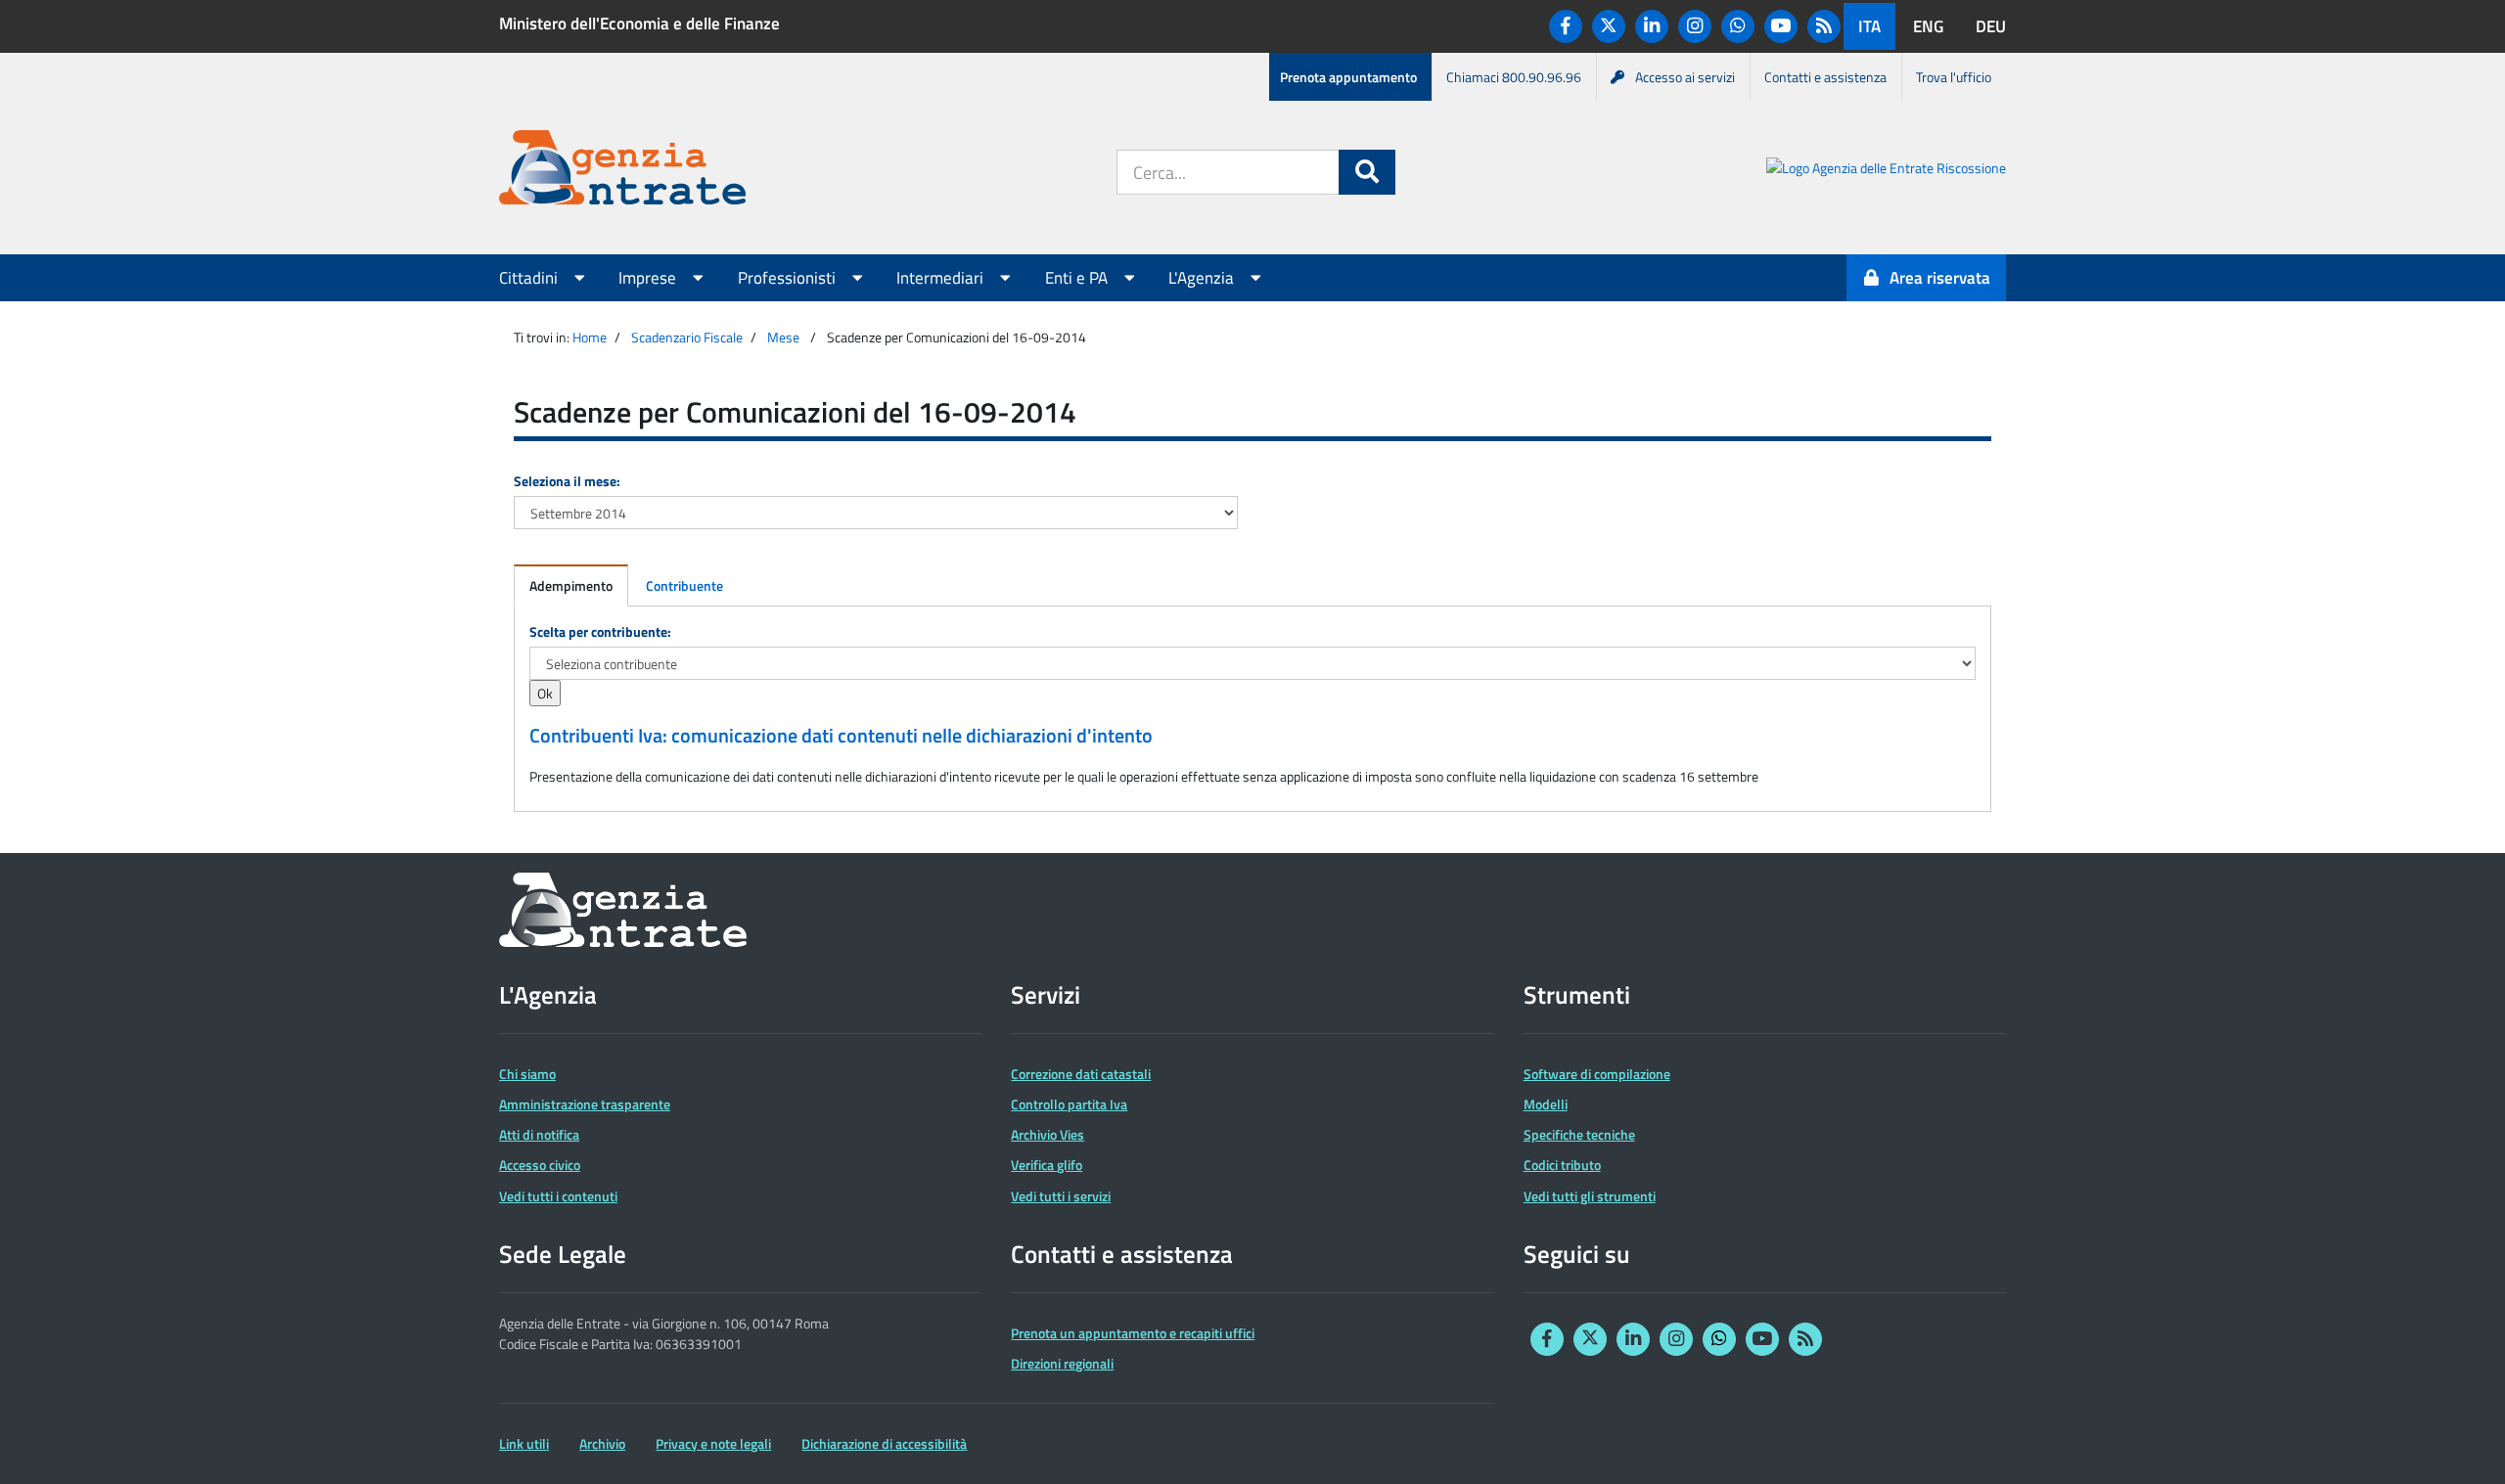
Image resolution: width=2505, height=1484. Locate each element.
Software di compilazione (1597, 1074)
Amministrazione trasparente (585, 1104)
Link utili (524, 1443)
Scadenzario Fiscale (687, 337)
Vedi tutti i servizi (1061, 1196)
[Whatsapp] (1738, 26)
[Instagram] (1695, 26)
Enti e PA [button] (1078, 278)
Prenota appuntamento (1348, 77)
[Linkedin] (1652, 26)
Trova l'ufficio (1954, 77)
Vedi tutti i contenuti (558, 1196)
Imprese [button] (649, 278)
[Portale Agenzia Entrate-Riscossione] (1886, 171)
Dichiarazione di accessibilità (884, 1443)
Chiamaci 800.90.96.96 (1514, 77)
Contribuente (684, 585)
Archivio (602, 1443)
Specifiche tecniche (1579, 1134)
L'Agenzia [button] (1203, 278)
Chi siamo (527, 1074)
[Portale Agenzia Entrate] (622, 171)
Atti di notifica (539, 1134)
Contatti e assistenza (1825, 77)
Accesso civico (540, 1165)
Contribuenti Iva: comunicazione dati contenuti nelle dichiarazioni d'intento (841, 736)
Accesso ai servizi (1685, 77)
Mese (783, 337)
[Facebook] (1566, 26)
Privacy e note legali (713, 1443)
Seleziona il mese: (567, 481)
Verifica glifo (1047, 1165)
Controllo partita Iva (1069, 1104)
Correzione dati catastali (1081, 1074)
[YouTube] (1781, 26)
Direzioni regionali (1062, 1363)
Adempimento (571, 585)
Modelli (1546, 1104)
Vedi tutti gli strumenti (1590, 1196)
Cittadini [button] (530, 278)
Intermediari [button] (942, 278)
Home (590, 337)
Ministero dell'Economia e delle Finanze (639, 23)
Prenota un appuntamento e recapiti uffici (1133, 1333)
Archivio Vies (1048, 1134)
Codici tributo (1562, 1165)
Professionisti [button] (789, 278)
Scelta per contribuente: (600, 631)
